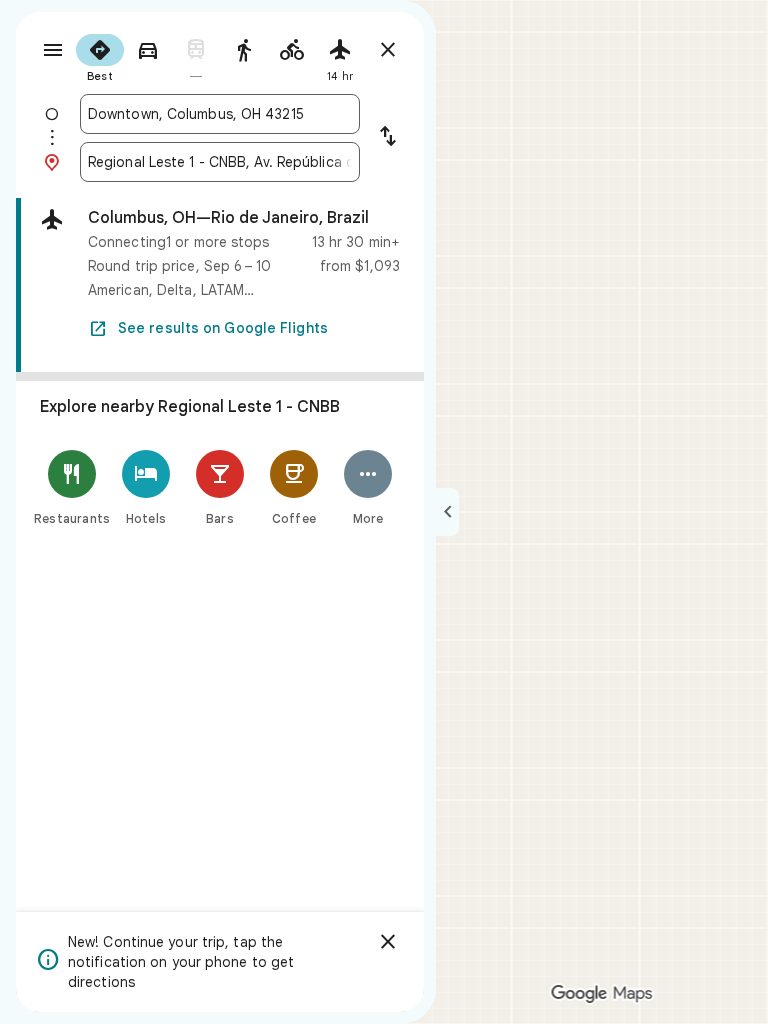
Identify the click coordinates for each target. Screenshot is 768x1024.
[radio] (100, 56)
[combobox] (220, 114)
